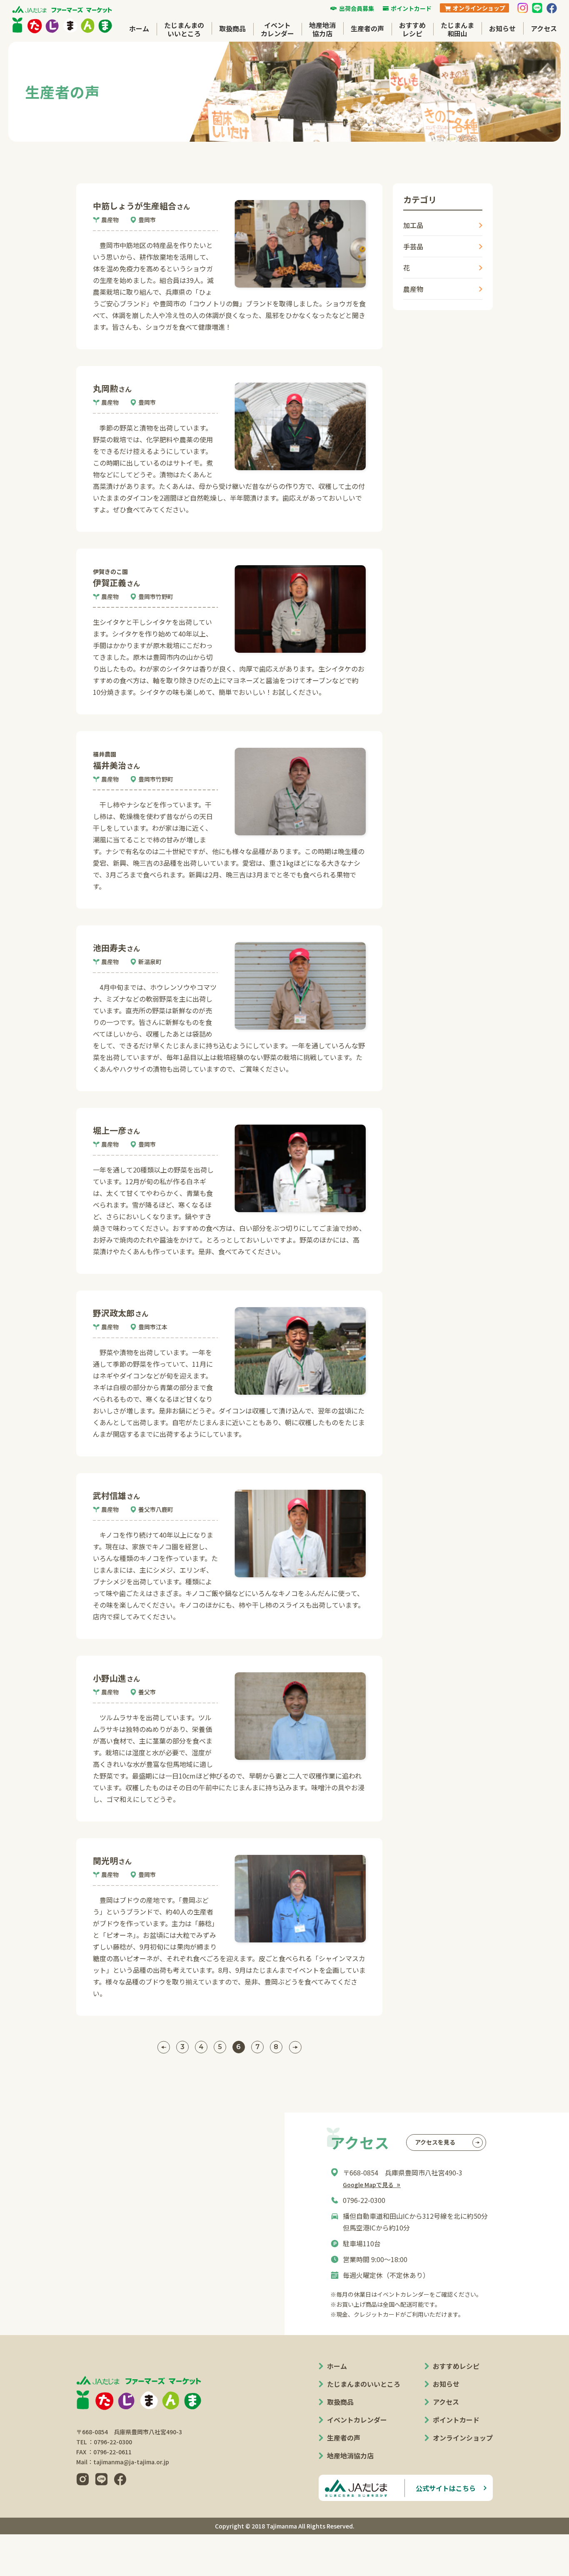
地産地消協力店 (322, 29)
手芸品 (413, 246)
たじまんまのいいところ (184, 29)
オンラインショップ (463, 2438)
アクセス (544, 28)
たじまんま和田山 (457, 29)
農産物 (413, 289)
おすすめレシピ (412, 29)
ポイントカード (456, 2420)
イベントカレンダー (277, 29)
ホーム (139, 28)
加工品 (413, 225)
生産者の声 (367, 28)
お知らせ (502, 28)
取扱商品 (232, 28)
